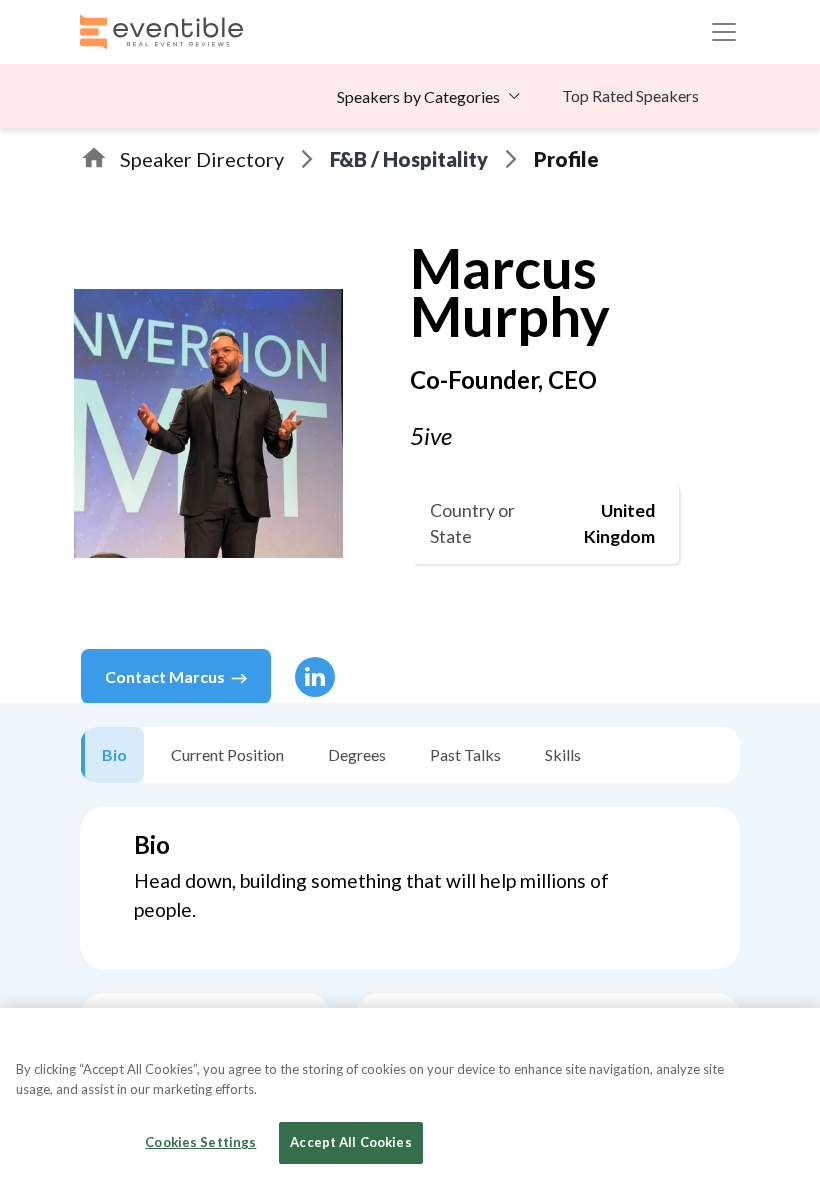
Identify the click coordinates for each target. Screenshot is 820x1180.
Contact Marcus (165, 676)
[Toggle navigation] (724, 32)
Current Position (227, 754)
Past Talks (465, 754)
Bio (114, 754)
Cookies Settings (200, 1142)
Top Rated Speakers (630, 95)
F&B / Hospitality (409, 159)
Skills (563, 754)
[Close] (788, 1040)
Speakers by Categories (418, 96)
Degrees (357, 754)
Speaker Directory (202, 159)
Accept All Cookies (350, 1142)
